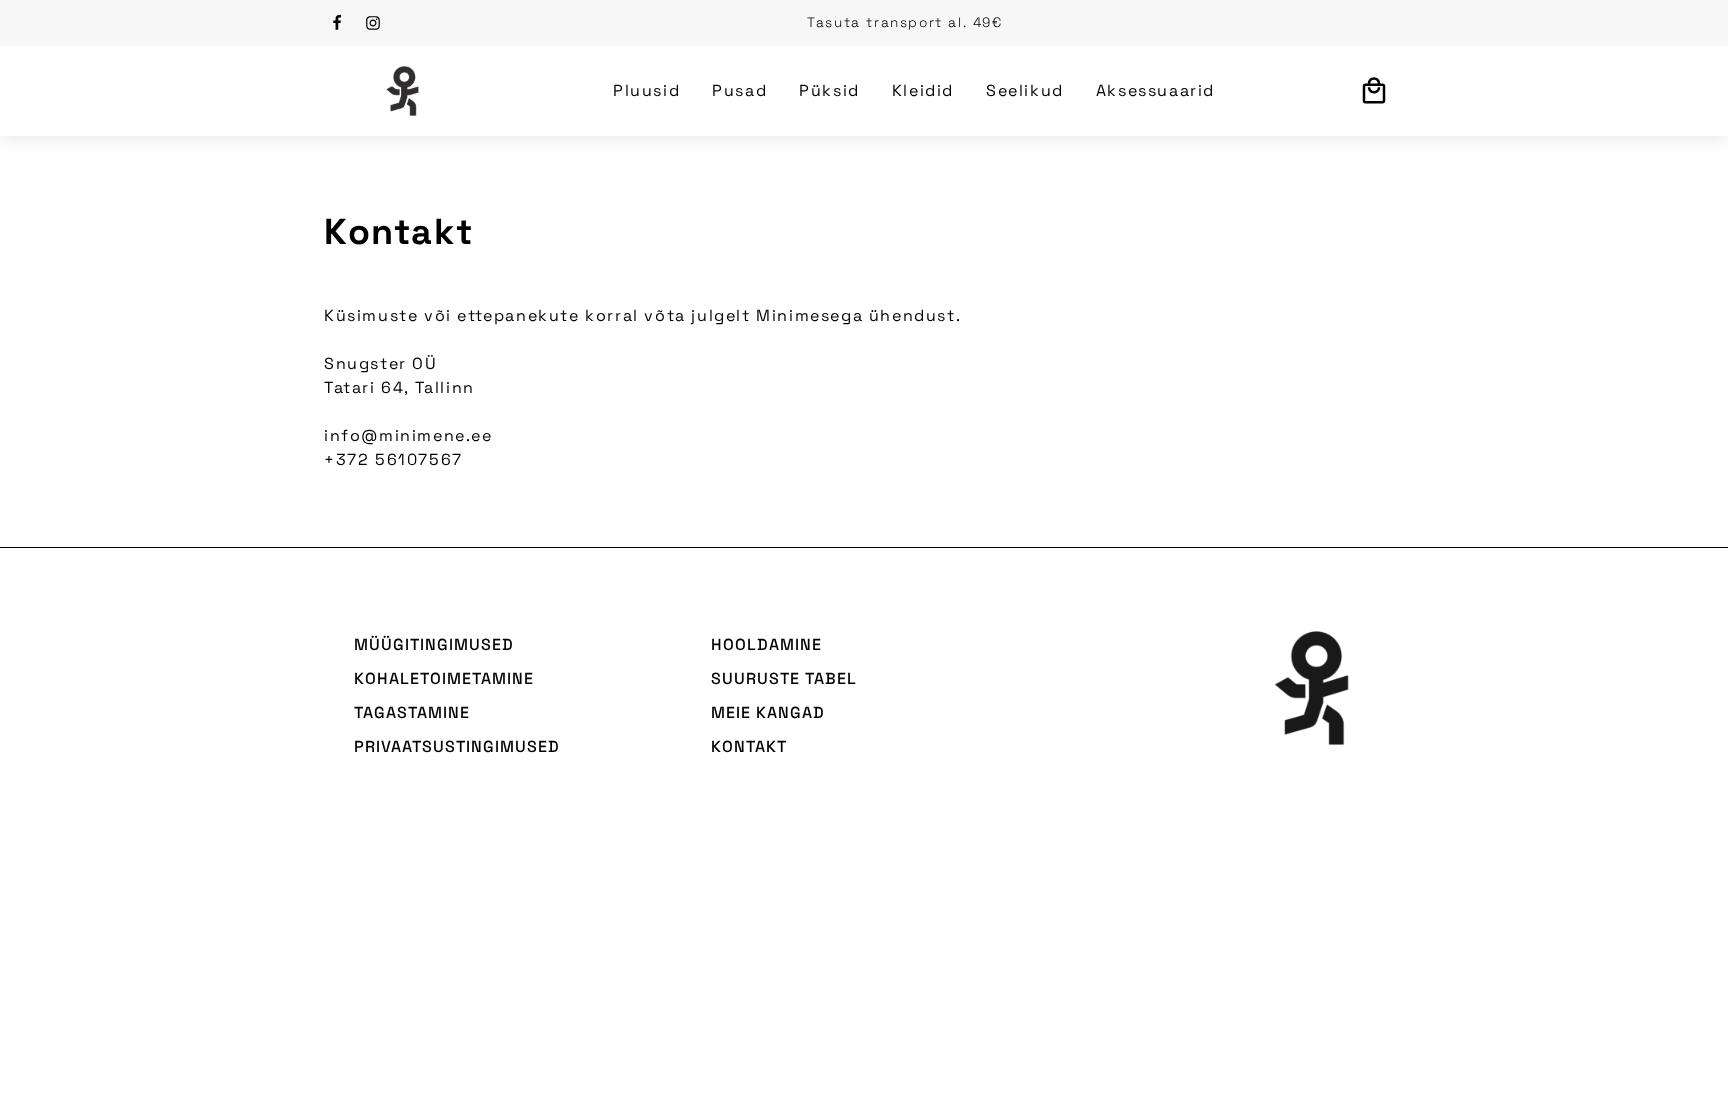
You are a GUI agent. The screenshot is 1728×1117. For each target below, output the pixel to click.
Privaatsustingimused (457, 746)
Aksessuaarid (1155, 90)
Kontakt (749, 746)
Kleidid (923, 90)
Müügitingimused (434, 644)
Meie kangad (768, 712)
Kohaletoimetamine (444, 678)
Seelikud (1025, 90)
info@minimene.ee (408, 435)
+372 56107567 (393, 459)
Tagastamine (412, 712)
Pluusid (646, 90)
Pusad (739, 90)
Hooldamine (766, 644)
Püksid (829, 90)
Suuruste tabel (784, 678)
